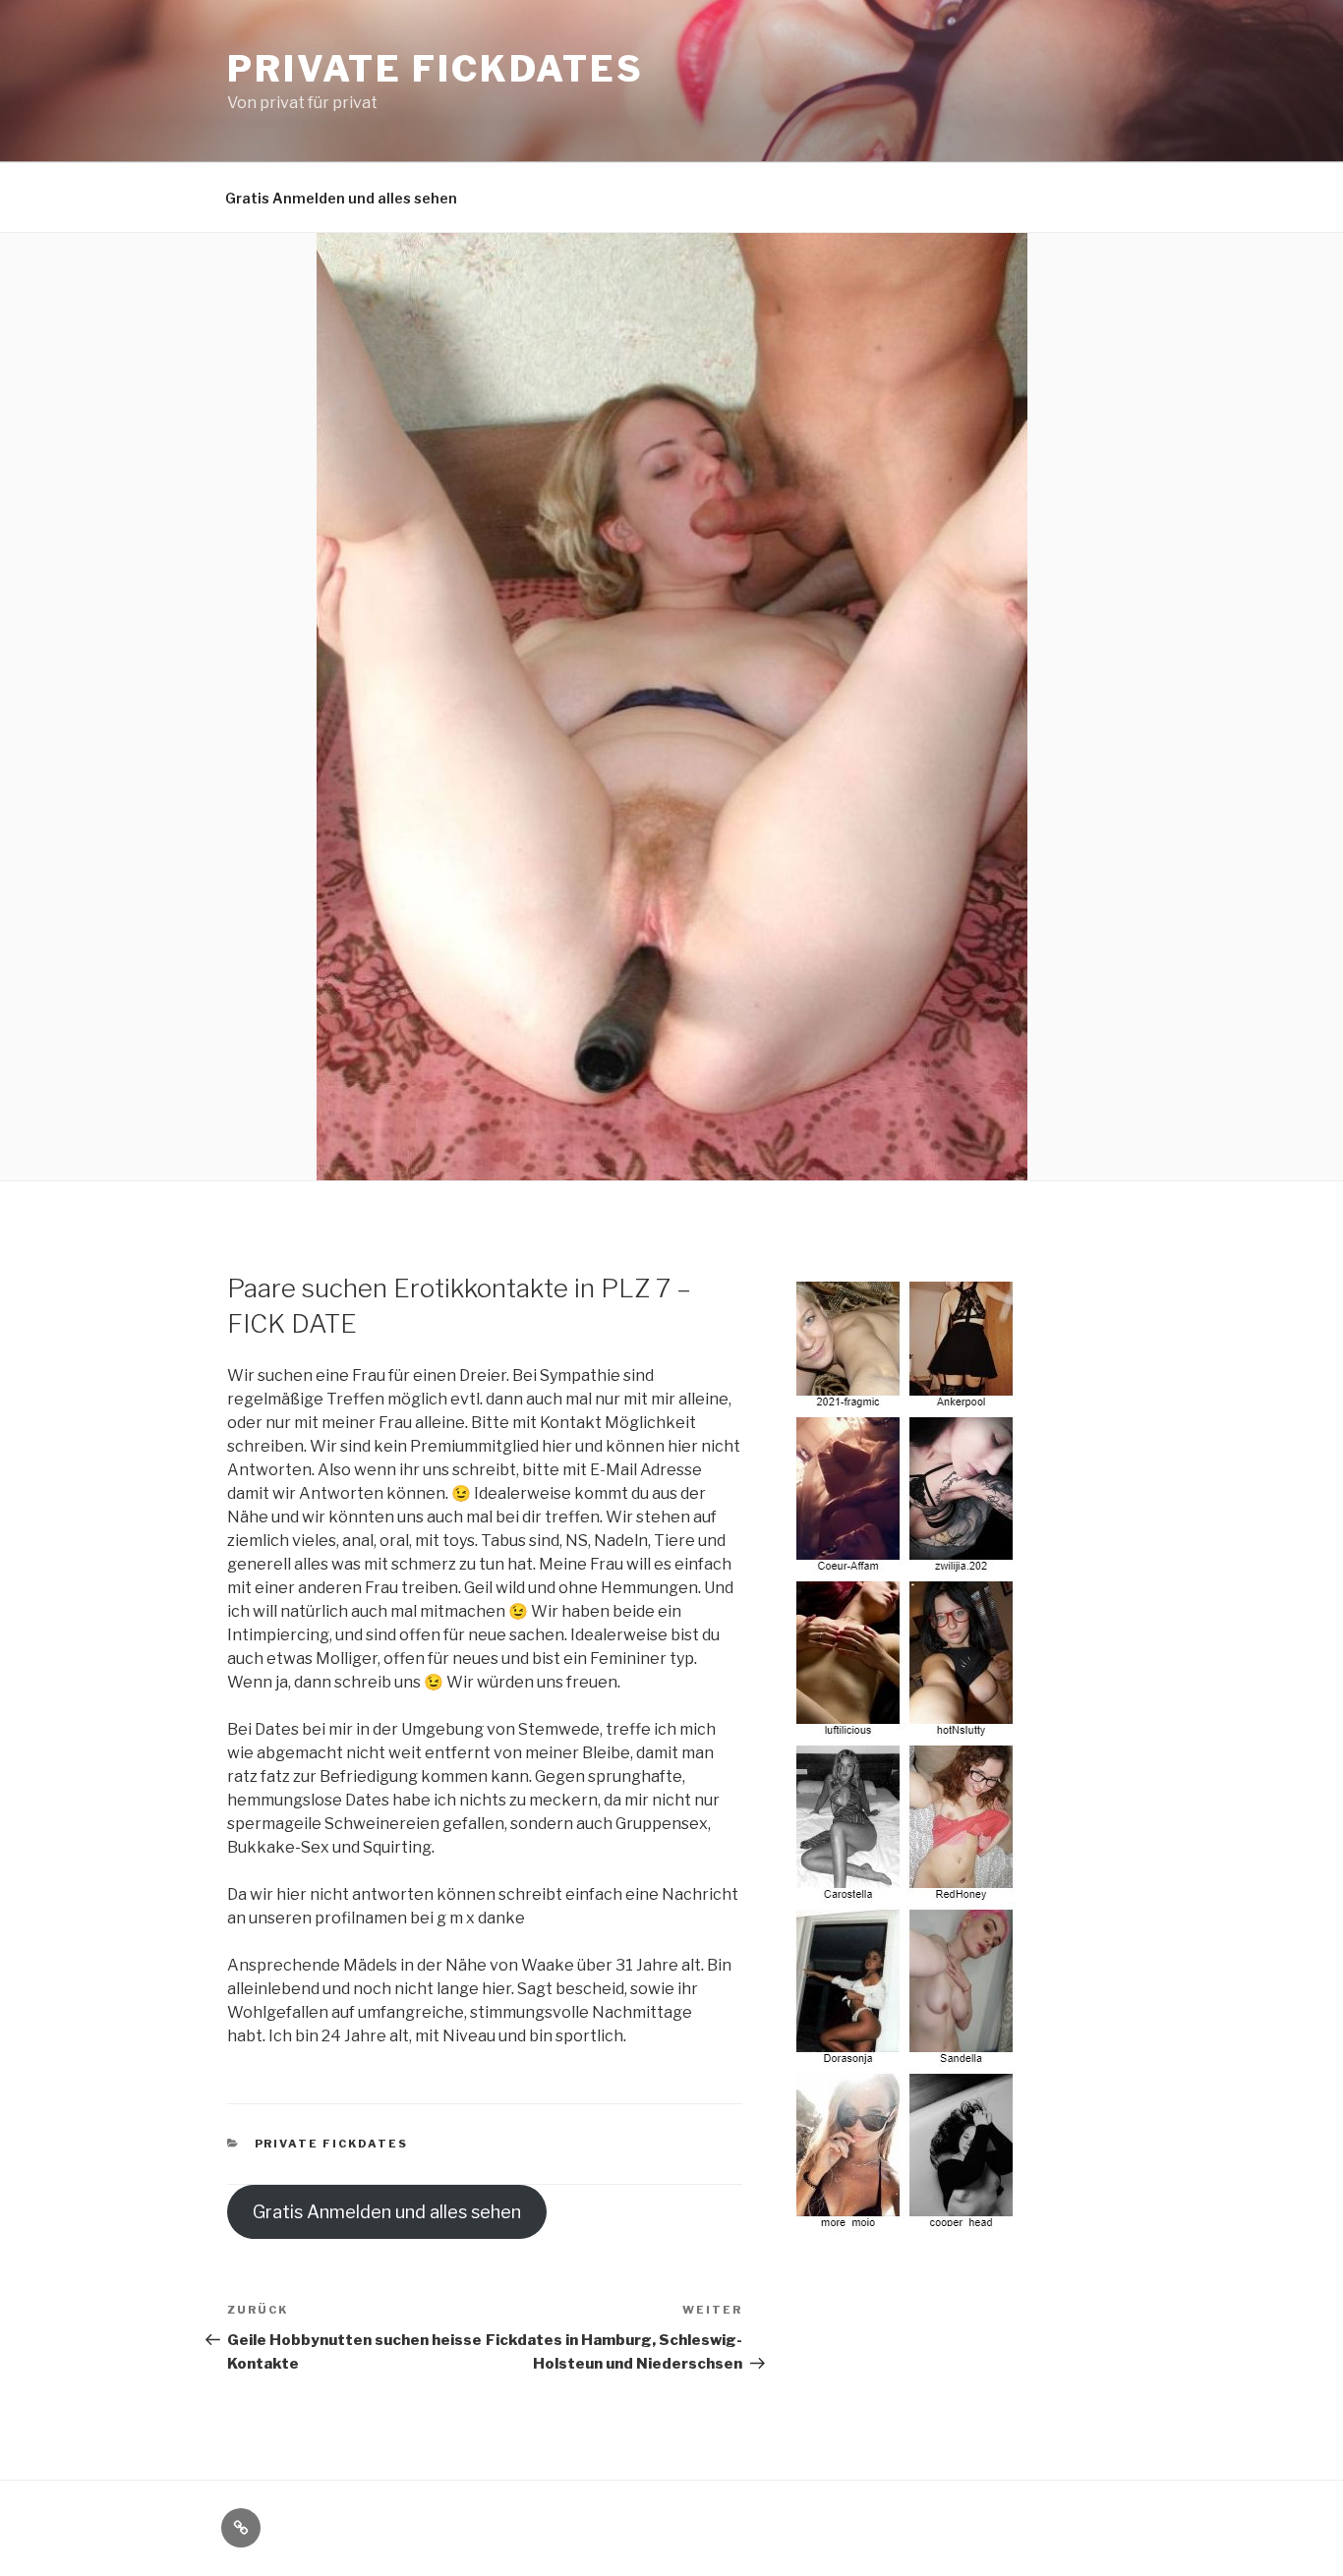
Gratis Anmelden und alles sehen (341, 198)
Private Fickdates (436, 69)
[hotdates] (907, 2222)
